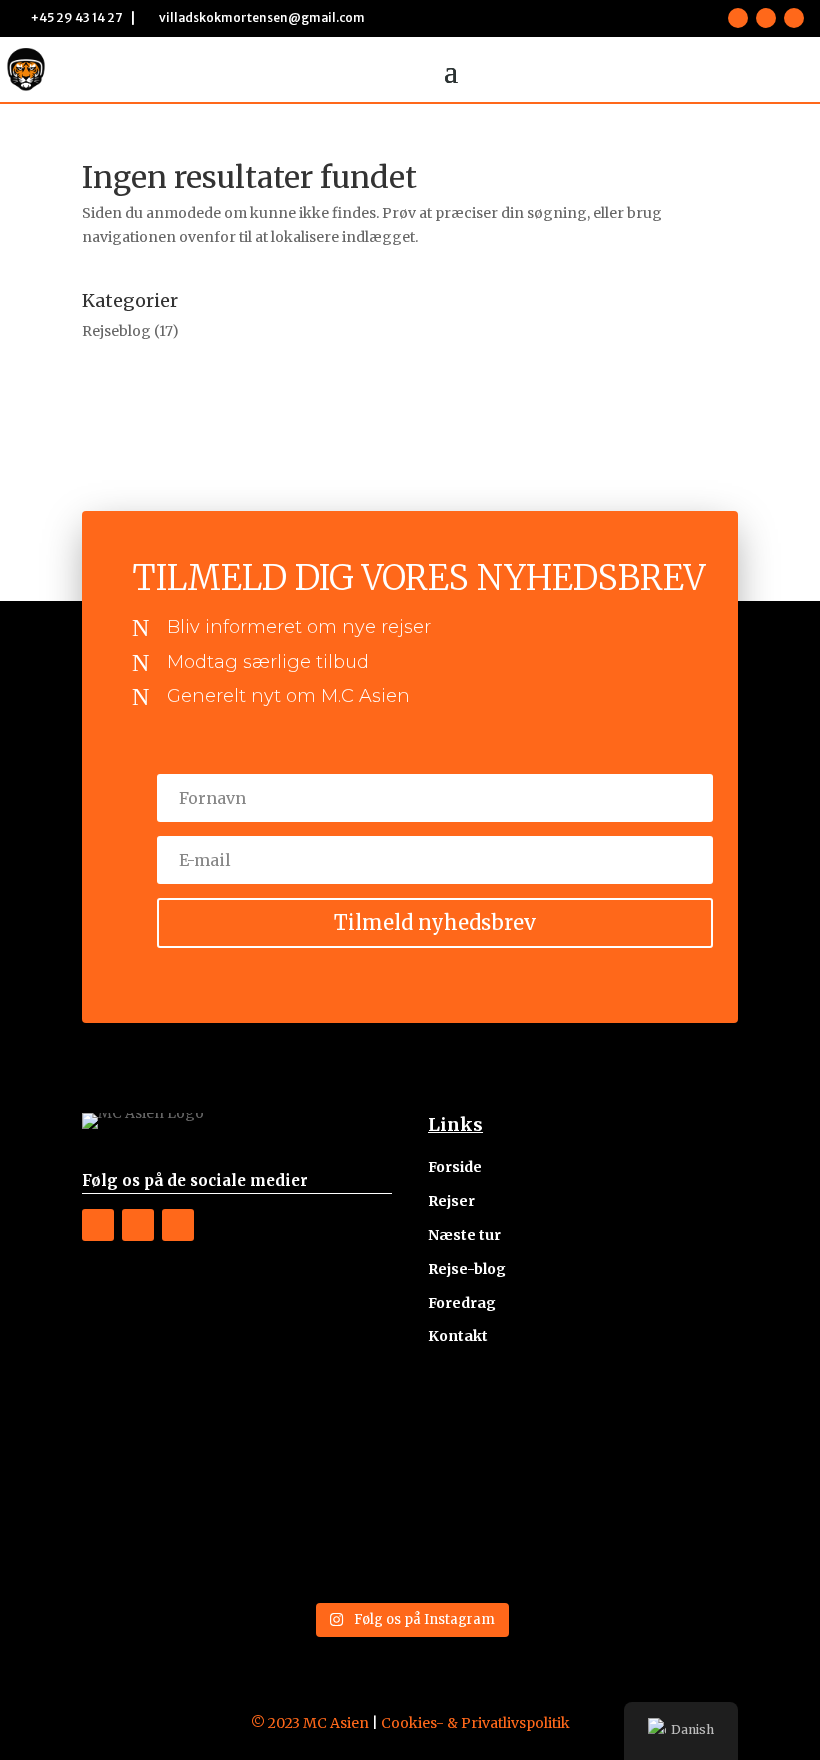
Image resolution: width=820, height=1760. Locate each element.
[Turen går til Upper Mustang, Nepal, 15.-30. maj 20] (660, 1445)
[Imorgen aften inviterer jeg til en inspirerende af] (493, 1445)
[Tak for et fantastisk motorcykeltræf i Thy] (327, 1543)
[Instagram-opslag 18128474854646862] (160, 1543)
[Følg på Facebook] (738, 18)
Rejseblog (116, 331)
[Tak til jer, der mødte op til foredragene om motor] (327, 1445)
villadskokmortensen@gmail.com (262, 17)
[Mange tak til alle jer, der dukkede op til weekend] (493, 1543)
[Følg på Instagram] (766, 18)
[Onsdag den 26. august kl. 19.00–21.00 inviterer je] (660, 1543)
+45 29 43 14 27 (76, 17)
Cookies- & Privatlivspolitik (475, 1723)
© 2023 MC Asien (310, 1723)
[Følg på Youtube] (794, 18)
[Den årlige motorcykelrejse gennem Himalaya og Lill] (160, 1445)
